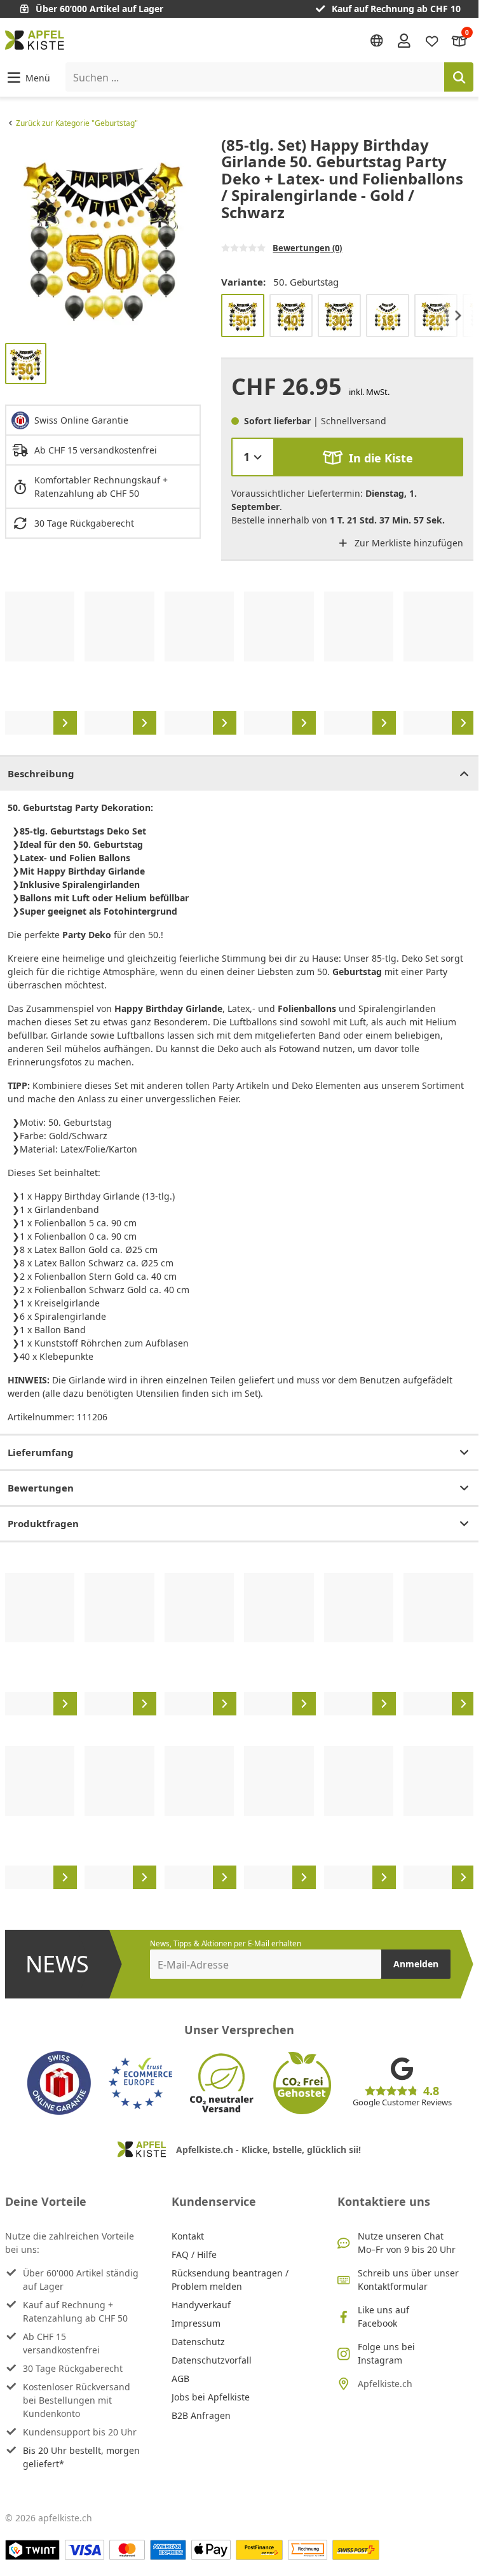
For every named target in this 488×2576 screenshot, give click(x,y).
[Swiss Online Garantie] (59, 2083)
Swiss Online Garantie (81, 420)
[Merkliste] (432, 40)
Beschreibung (41, 773)
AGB (180, 2379)
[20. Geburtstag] (436, 315)
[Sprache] (377, 41)
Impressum (196, 2323)
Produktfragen (43, 1523)
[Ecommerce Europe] (140, 2083)
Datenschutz (198, 2342)
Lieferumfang (41, 1452)
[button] (28, 77)
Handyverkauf (201, 2305)
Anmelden (416, 1964)
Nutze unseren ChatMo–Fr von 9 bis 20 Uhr (407, 2243)
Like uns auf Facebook (383, 2316)
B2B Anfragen (201, 2415)
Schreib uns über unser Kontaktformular (408, 2280)
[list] (103, 235)
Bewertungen (41, 1488)
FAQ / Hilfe (194, 2254)
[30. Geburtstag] (339, 315)
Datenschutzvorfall (212, 2360)
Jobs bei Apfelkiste (211, 2397)
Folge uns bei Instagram (386, 2353)
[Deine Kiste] (459, 40)
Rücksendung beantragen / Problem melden (230, 2280)
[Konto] (404, 40)
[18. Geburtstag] (388, 315)
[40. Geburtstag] (291, 315)
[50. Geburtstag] (243, 315)
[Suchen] (459, 77)
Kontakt (188, 2236)
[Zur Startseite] (35, 40)
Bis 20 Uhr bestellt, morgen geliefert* (81, 2457)
